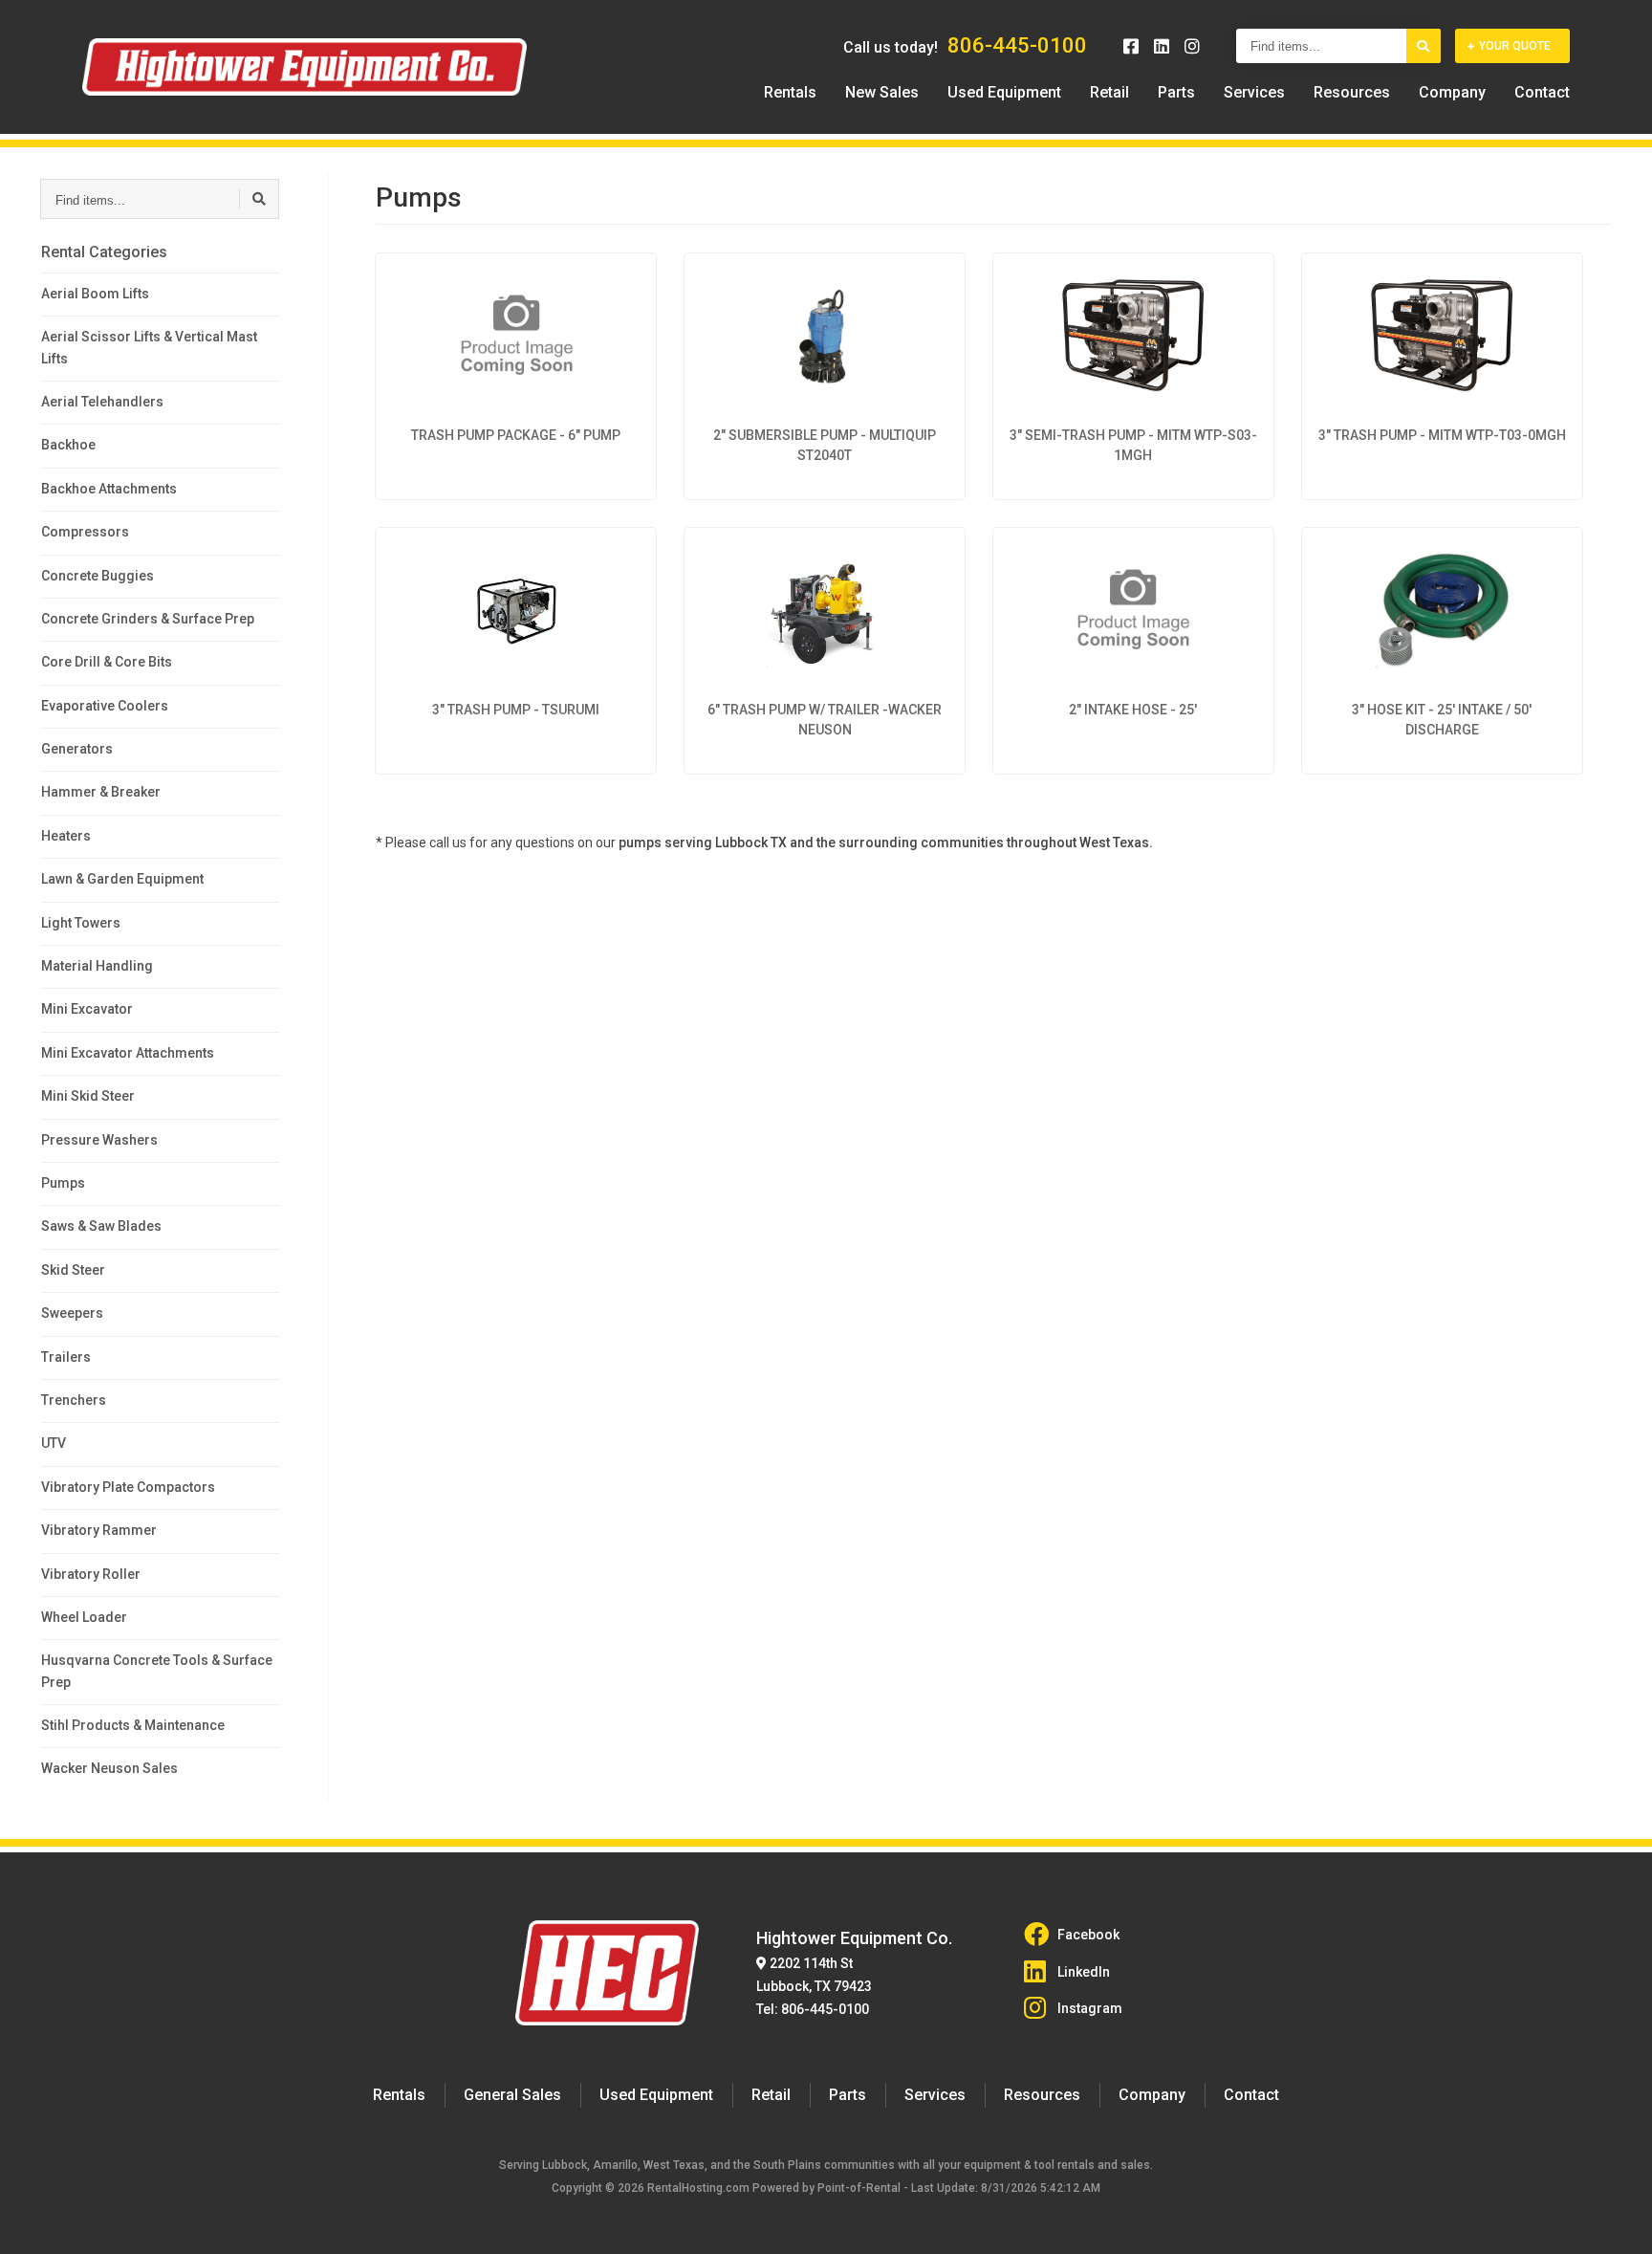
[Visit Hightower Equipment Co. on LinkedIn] (1162, 46)
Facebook (1088, 1935)
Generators (77, 749)
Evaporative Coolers (105, 706)
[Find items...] (1424, 46)
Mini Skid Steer (88, 1096)
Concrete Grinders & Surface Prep (148, 619)
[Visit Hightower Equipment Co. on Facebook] (1131, 46)
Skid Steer (73, 1270)
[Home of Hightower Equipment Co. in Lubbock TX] (304, 67)
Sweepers (72, 1313)
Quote (1515, 46)
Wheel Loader (84, 1617)
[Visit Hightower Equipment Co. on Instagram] (1192, 46)
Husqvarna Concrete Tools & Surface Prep (157, 1671)
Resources (1352, 92)
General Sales (512, 2095)
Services (1254, 92)
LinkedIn (1084, 1972)
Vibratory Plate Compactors (128, 1487)
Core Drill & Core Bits (107, 662)
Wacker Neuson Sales (109, 1768)
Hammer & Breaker (101, 792)
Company (1452, 92)
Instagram (1090, 2008)
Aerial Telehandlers (102, 402)
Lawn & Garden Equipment (122, 879)
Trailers (66, 1357)
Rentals (790, 92)
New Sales (882, 92)
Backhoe (68, 445)
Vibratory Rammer (99, 1530)
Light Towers (81, 923)
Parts (1176, 92)
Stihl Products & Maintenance (133, 1725)
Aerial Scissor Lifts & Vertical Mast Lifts (149, 347)
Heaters (66, 836)
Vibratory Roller (91, 1574)
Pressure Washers (99, 1140)
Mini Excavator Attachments (128, 1053)
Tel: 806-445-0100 (813, 2009)
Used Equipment (1004, 92)
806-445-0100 (1017, 45)
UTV (54, 1443)
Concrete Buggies (98, 576)
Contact (1542, 92)
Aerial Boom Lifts (95, 294)
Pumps (63, 1183)
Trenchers (74, 1400)
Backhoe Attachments (109, 489)
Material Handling (97, 966)
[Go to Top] (1616, 2220)
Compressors (85, 532)
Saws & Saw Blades (101, 1226)
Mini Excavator (87, 1009)
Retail (1109, 92)
